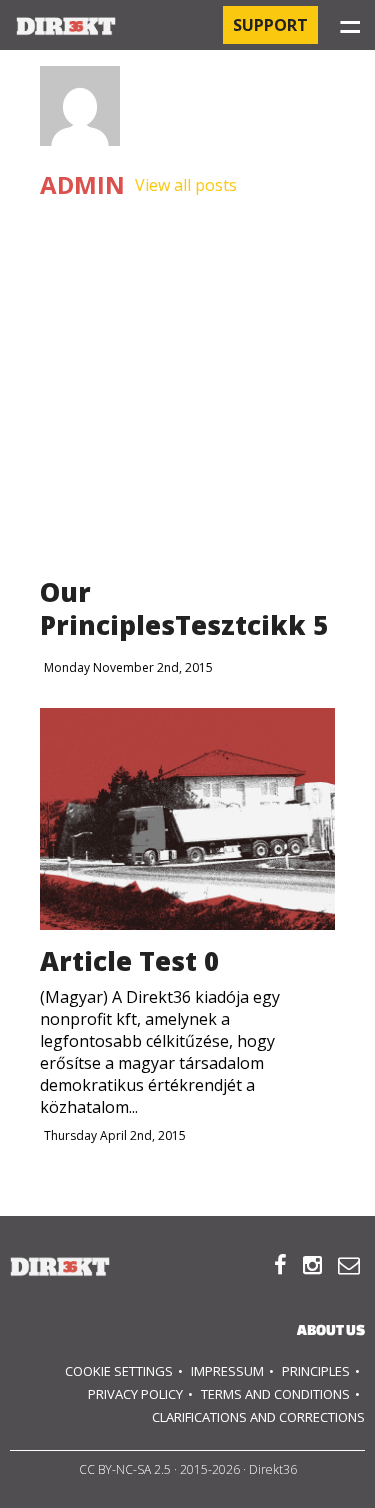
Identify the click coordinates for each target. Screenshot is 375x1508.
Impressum (227, 1371)
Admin (82, 185)
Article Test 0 (129, 961)
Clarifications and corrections (258, 1417)
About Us (331, 1329)
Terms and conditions (275, 1394)
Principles (316, 1371)
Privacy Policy (135, 1394)
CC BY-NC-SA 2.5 (125, 1469)
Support (270, 25)
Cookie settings (119, 1371)
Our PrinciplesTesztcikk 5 (184, 608)
